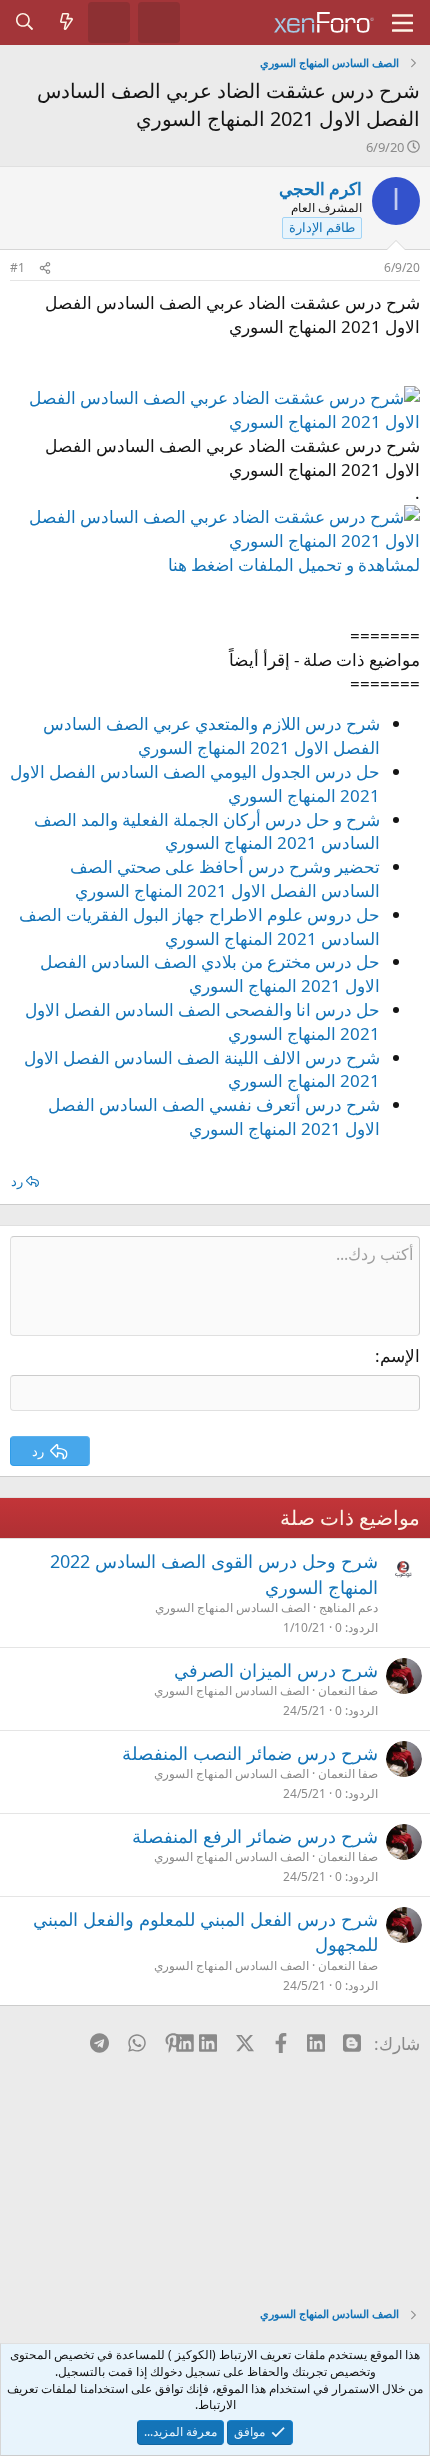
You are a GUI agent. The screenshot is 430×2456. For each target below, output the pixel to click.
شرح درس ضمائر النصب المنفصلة (250, 1753)
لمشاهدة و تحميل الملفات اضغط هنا (294, 564)
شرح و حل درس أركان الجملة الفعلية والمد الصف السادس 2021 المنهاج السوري (207, 831)
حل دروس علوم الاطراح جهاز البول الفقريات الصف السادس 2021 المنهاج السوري (199, 926)
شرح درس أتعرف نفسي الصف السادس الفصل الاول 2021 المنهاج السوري (214, 1116)
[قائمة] (402, 23)
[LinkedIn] (209, 2043)
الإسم (400, 1355)
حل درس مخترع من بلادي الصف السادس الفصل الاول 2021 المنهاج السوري (210, 973)
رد (17, 1181)
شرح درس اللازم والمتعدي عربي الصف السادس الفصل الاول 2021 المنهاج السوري (211, 735)
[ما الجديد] (67, 22)
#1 (17, 267)
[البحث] (25, 22)
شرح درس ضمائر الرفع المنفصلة (255, 1836)
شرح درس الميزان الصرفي (276, 1670)
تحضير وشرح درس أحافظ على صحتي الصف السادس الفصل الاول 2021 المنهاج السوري (225, 878)
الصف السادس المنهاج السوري (232, 1607)
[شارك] (45, 268)
